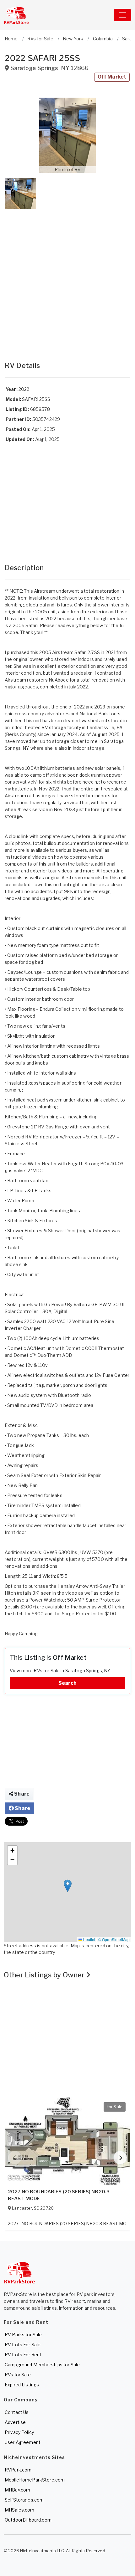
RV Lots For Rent (23, 2355)
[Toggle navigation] (122, 15)
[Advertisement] (67, 279)
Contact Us (17, 2412)
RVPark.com (18, 2470)
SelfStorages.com (24, 2500)
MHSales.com (20, 2510)
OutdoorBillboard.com (28, 2520)
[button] (67, 135)
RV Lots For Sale (23, 2345)
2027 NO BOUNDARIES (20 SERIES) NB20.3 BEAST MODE (59, 2195)
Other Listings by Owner (45, 1975)
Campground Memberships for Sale (42, 2365)
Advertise (15, 2422)
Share (21, 1794)
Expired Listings (22, 2385)
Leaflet (89, 1939)
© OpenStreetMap (114, 1939)
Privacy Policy (19, 2432)
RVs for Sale (18, 2375)
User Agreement (23, 2442)
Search (67, 1683)
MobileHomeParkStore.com (35, 2480)
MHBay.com (17, 2490)
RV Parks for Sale (23, 2335)
